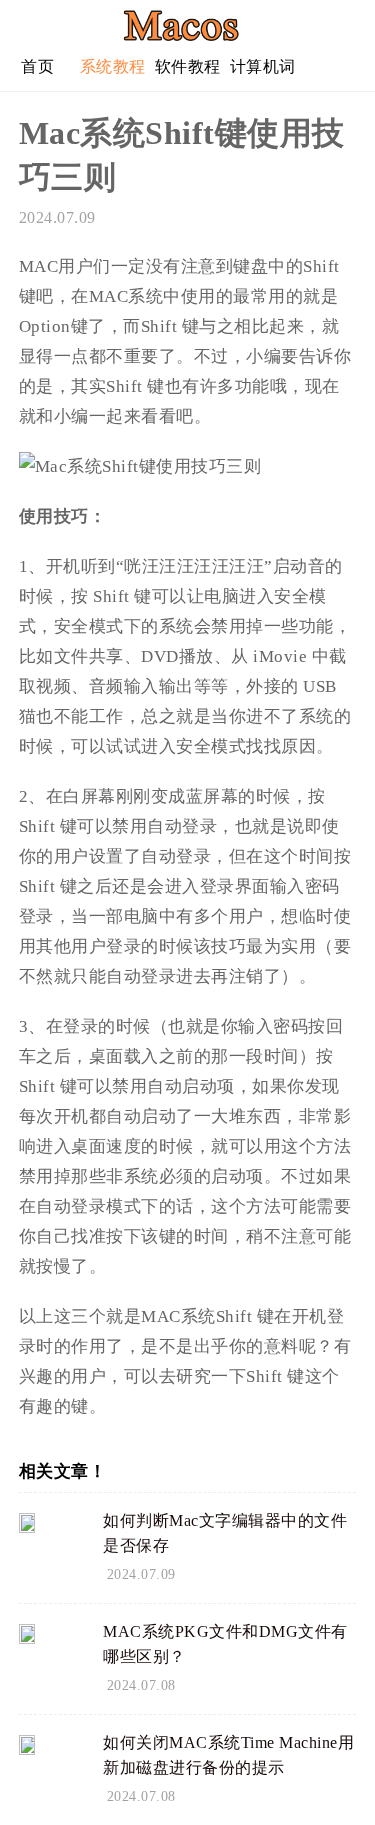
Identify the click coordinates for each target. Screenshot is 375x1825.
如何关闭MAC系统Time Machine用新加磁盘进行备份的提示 (228, 1755)
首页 (37, 66)
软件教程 (188, 66)
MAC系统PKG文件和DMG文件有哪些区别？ (225, 1644)
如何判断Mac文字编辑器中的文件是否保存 (225, 1533)
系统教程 (113, 66)
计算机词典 (263, 74)
